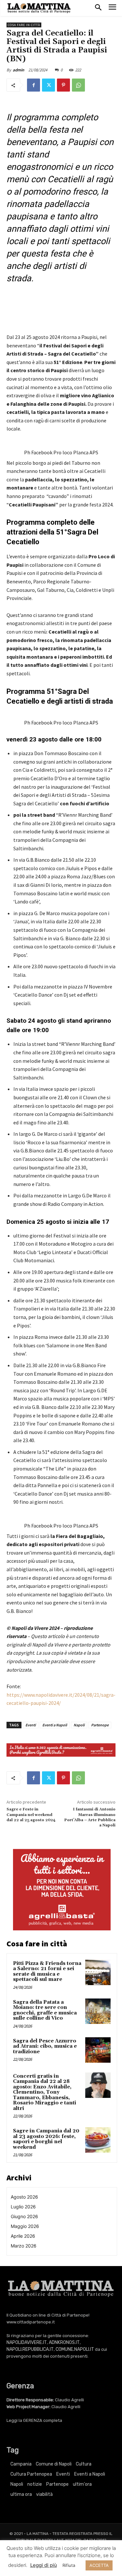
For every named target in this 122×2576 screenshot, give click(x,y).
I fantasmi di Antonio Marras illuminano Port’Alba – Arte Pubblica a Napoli (90, 1817)
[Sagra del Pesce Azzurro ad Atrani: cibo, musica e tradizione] (98, 2050)
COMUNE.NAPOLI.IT (75, 2349)
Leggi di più (44, 2565)
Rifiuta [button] (69, 2565)
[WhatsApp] (78, 85)
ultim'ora (82, 2484)
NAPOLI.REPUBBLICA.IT (30, 2349)
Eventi (31, 1725)
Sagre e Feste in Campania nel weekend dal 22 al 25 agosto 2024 (31, 1815)
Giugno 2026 (24, 2216)
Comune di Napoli (54, 2464)
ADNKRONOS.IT (64, 2342)
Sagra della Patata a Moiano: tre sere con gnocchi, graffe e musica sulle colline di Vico (45, 2010)
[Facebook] (34, 85)
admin (18, 70)
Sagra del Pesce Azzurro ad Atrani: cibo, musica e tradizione (45, 2046)
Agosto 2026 (24, 2197)
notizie (35, 2484)
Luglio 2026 (23, 2207)
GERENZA (33, 2420)
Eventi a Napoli (55, 1725)
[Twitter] (48, 85)
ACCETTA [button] (99, 2565)
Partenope (100, 1725)
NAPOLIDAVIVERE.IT (27, 2342)
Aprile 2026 (23, 2236)
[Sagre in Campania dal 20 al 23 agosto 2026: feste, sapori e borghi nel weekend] (98, 2140)
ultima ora (21, 2494)
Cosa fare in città (24, 25)
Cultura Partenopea (31, 2474)
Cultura (84, 2464)
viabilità (44, 2494)
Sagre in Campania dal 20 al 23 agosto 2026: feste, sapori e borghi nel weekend (46, 2139)
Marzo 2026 (24, 2246)
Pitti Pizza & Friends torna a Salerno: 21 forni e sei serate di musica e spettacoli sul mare (47, 1972)
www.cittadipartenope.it (31, 2322)
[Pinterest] (63, 85)
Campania (21, 2464)
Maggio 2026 (25, 2226)
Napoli (79, 1725)
